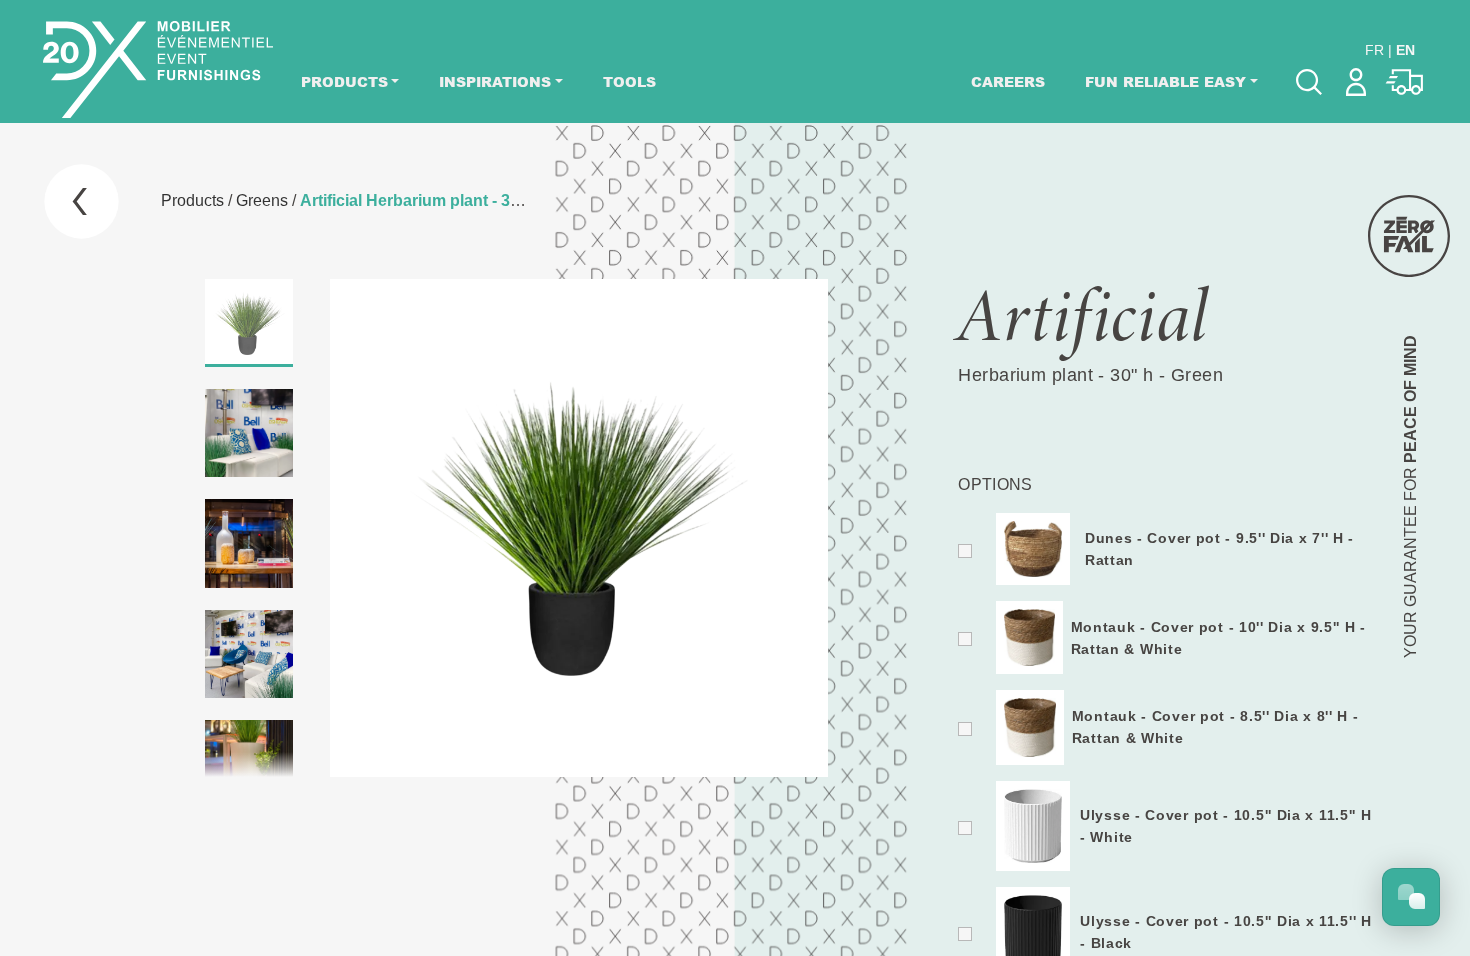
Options (995, 484)
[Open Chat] (1411, 897)
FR (1374, 50)
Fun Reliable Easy (1165, 81)
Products (344, 81)
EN (1405, 50)
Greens (262, 200)
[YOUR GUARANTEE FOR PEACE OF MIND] (1409, 236)
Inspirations (495, 81)
